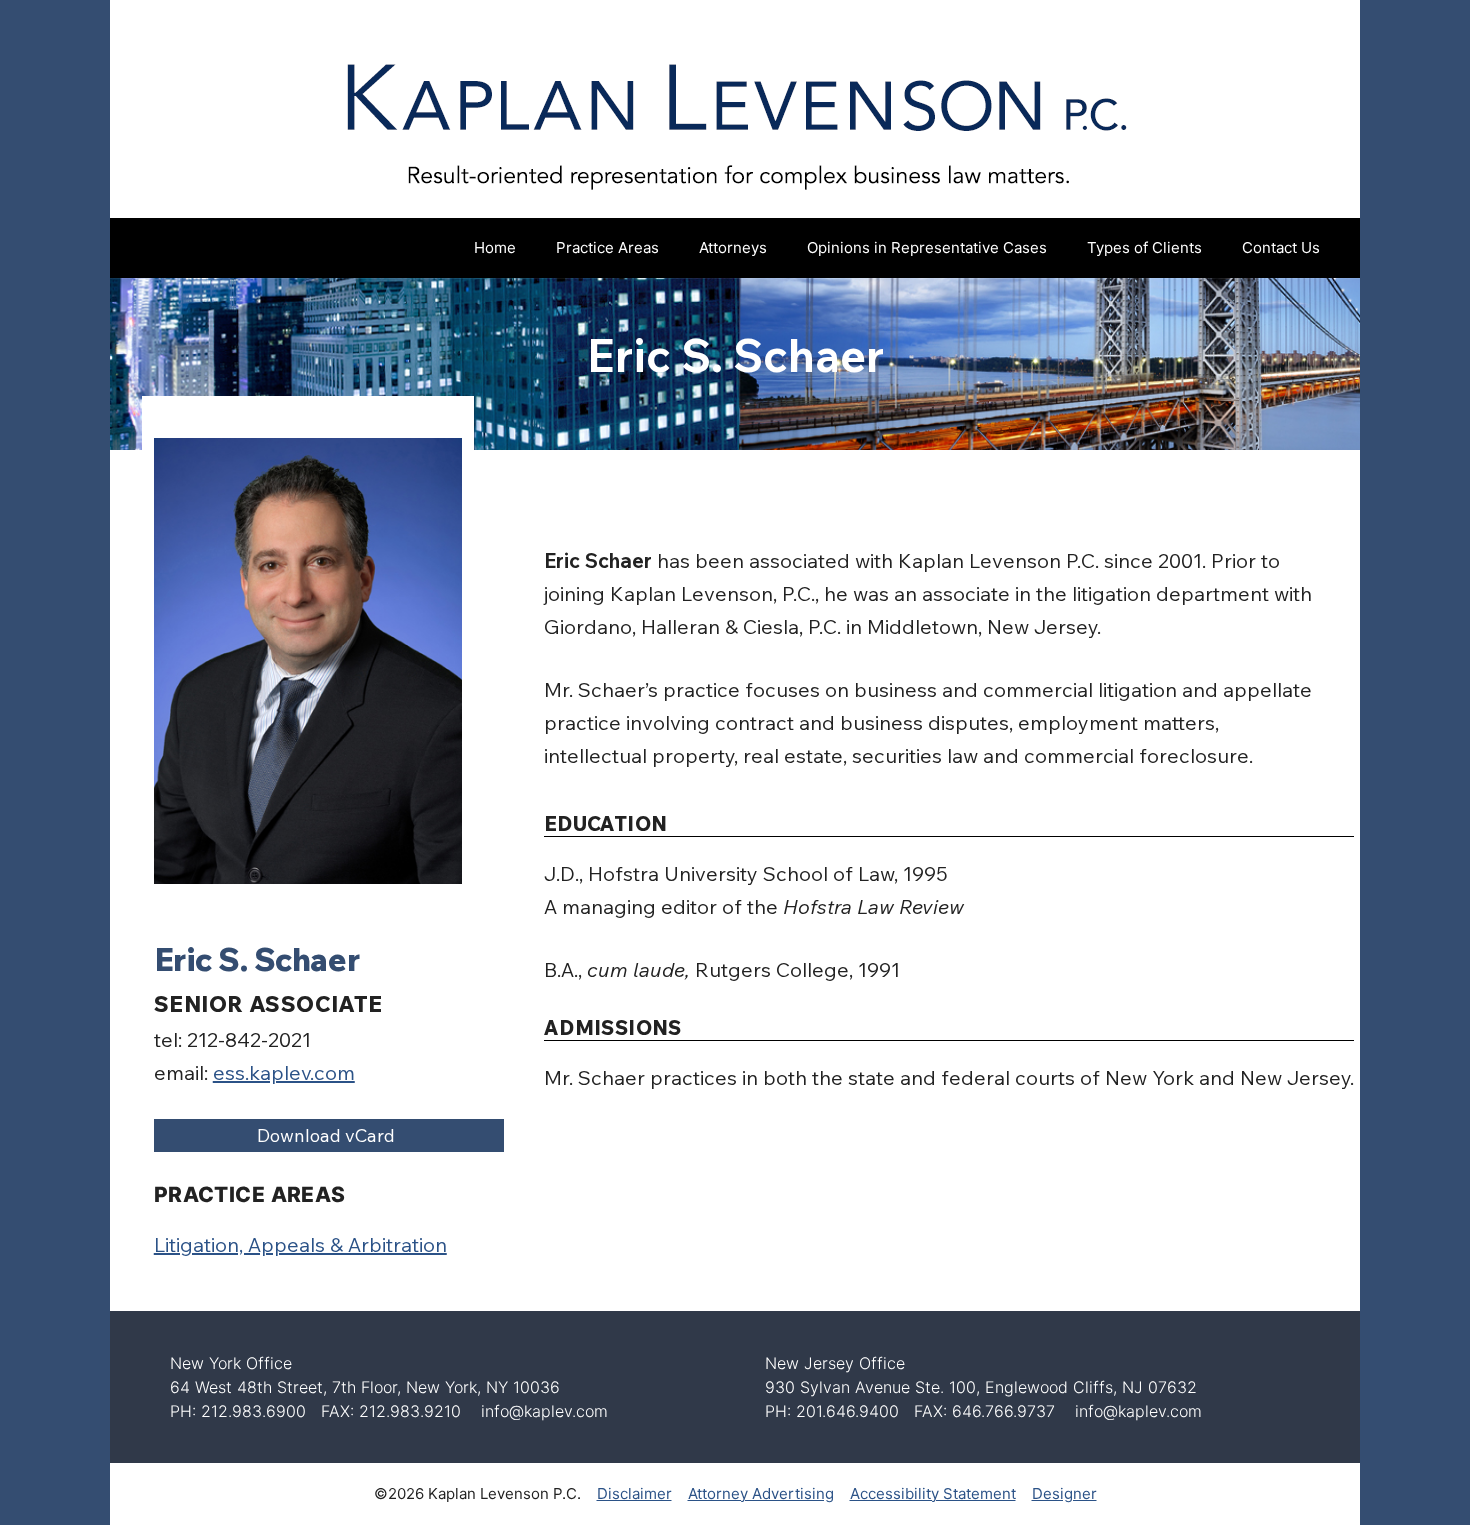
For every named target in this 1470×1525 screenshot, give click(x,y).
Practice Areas (607, 247)
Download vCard (326, 1135)
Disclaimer (634, 1493)
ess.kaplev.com (284, 1072)
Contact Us (1281, 247)
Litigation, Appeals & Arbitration (300, 1244)
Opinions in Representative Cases (927, 247)
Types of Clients (1144, 247)
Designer (1064, 1493)
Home (495, 247)
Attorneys (733, 247)
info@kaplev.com (544, 1411)
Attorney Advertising (761, 1493)
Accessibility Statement (933, 1493)
